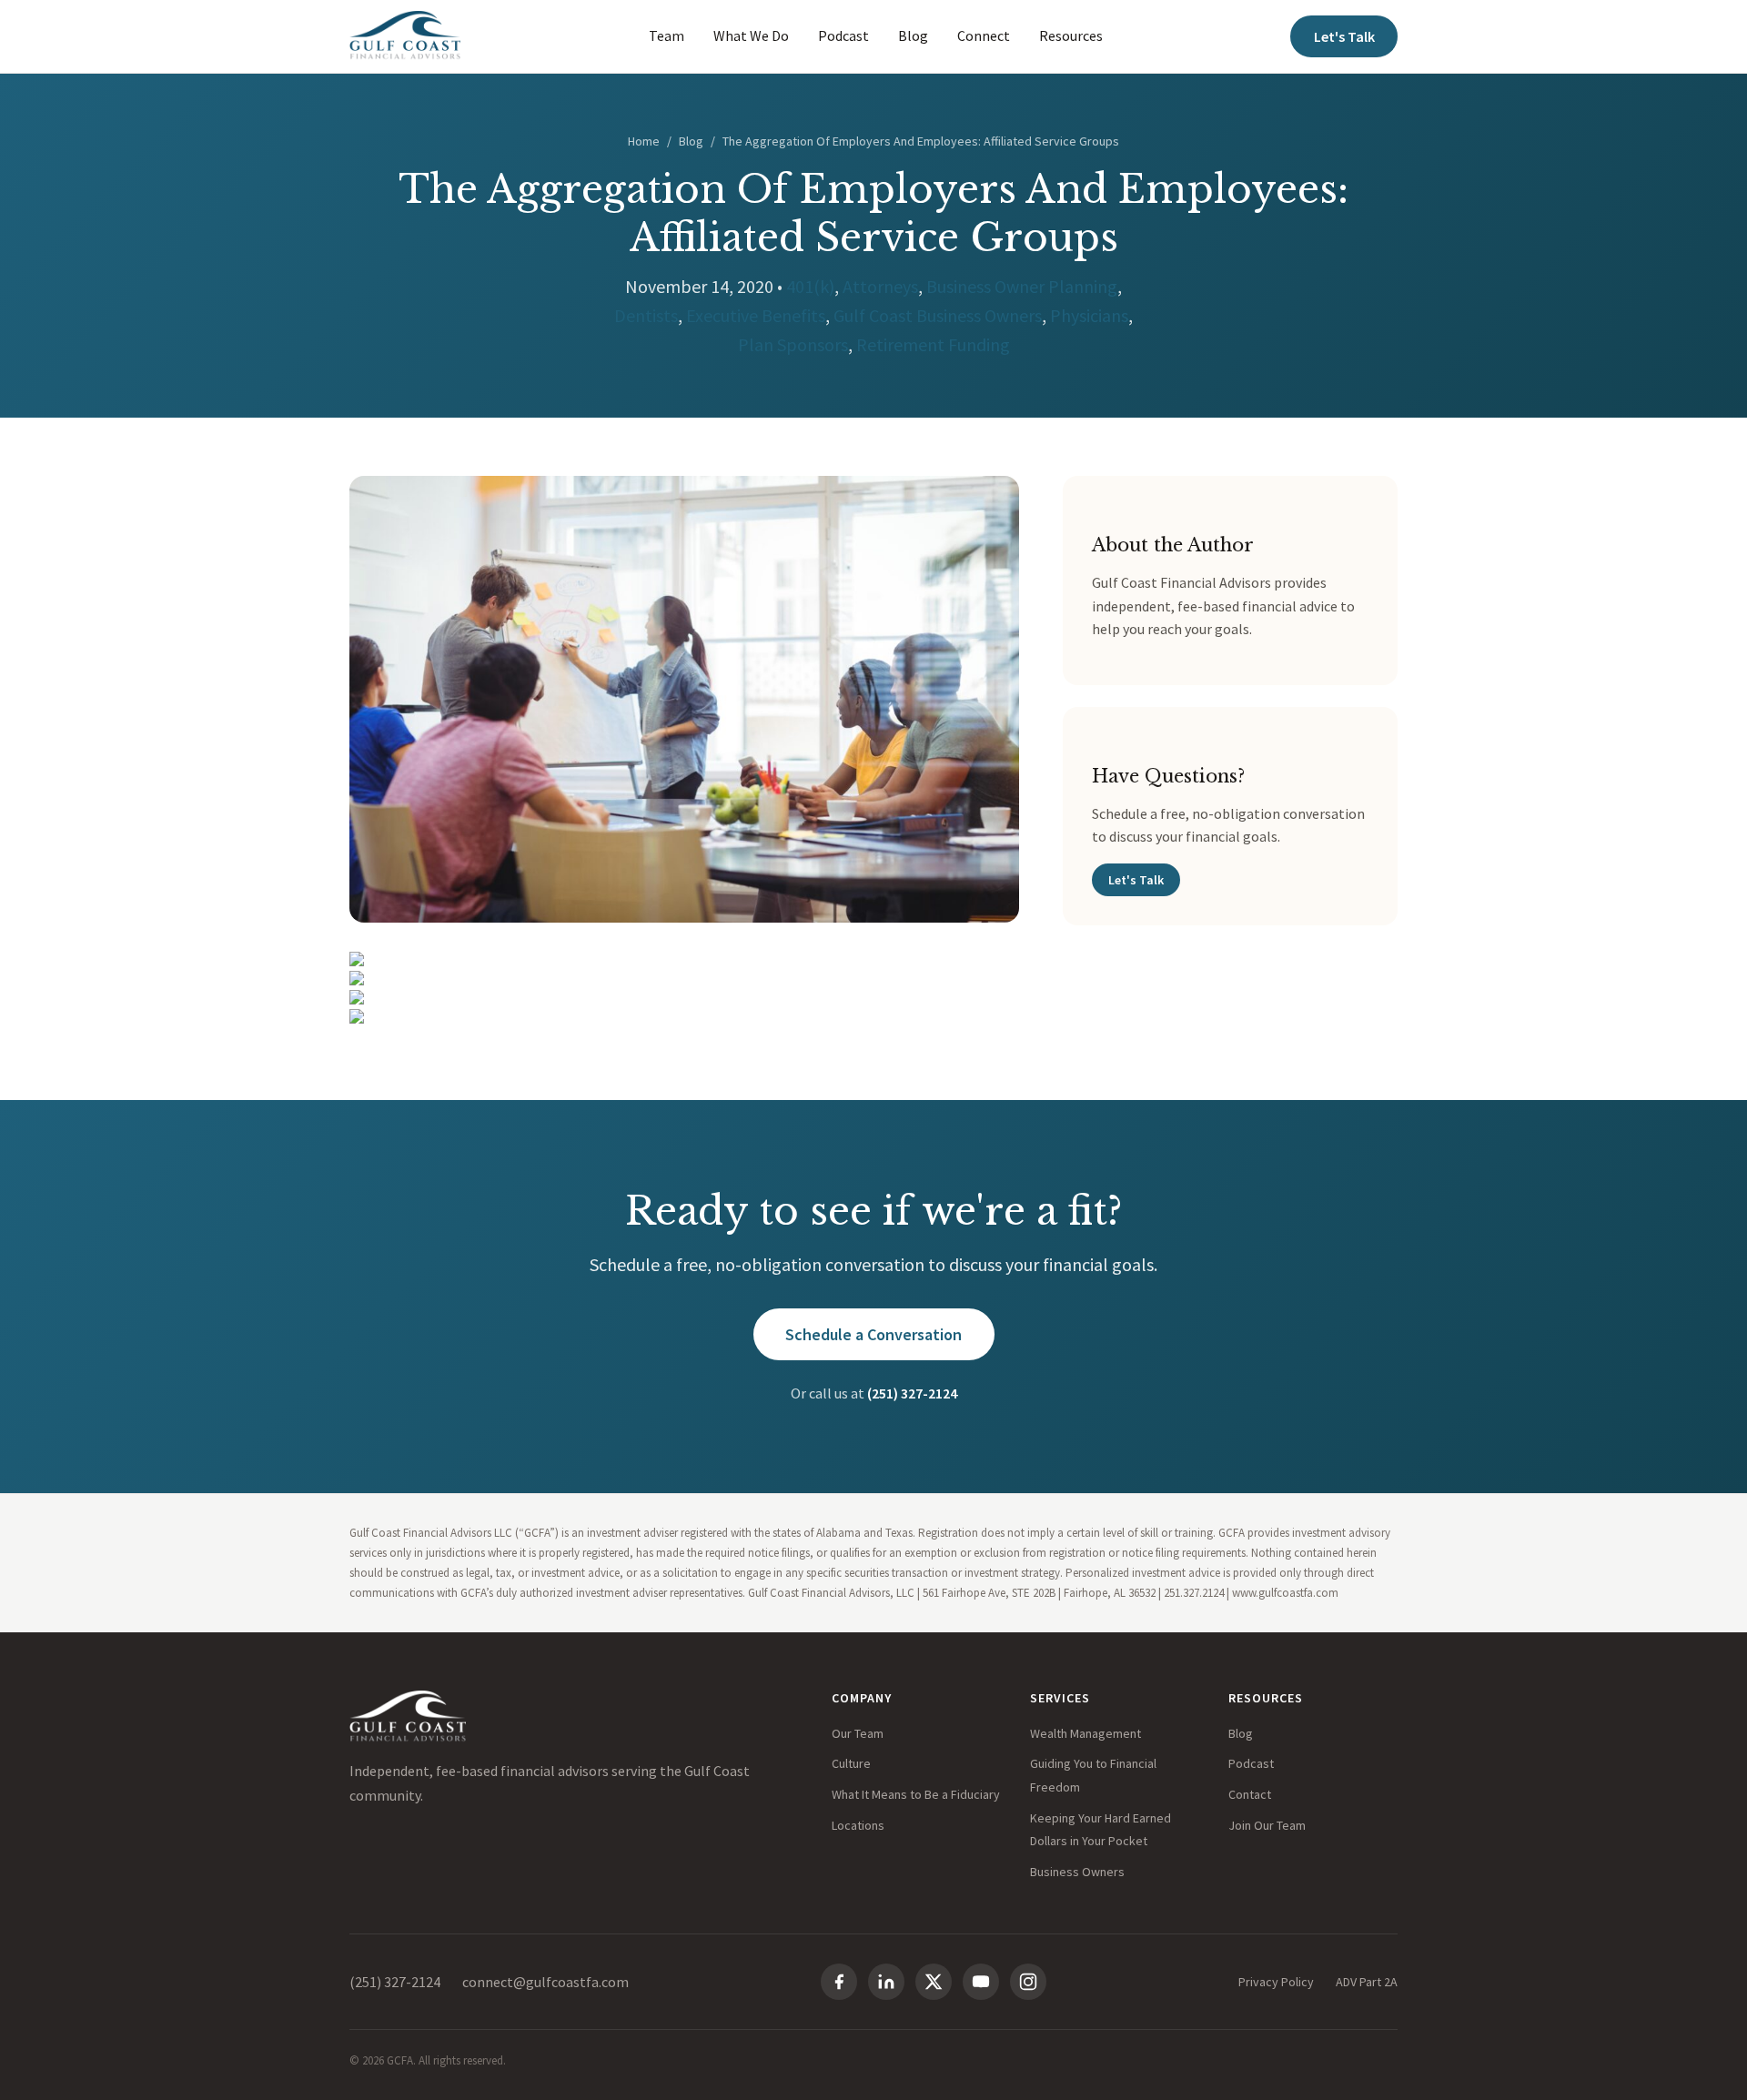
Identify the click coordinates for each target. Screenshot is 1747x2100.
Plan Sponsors (793, 344)
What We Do (751, 35)
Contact (1250, 1794)
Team (666, 35)
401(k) (810, 286)
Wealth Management (1086, 1733)
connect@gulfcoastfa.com (545, 1982)
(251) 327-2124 (912, 1393)
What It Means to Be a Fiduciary (916, 1794)
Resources (1071, 35)
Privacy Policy (1276, 1982)
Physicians (1089, 315)
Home (644, 141)
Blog (913, 35)
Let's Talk (1344, 36)
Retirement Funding (933, 344)
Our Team (858, 1733)
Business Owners (1077, 1872)
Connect (984, 35)
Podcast (843, 35)
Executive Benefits (756, 315)
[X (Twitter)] (934, 1982)
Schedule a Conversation (873, 1334)
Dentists (646, 315)
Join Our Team (1267, 1825)
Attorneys (880, 286)
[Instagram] (1028, 1982)
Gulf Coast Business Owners (938, 315)
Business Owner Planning (1022, 286)
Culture (851, 1763)
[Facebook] (839, 1982)
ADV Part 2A (1367, 1982)
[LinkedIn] (886, 1982)
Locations (858, 1825)
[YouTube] (981, 1982)
